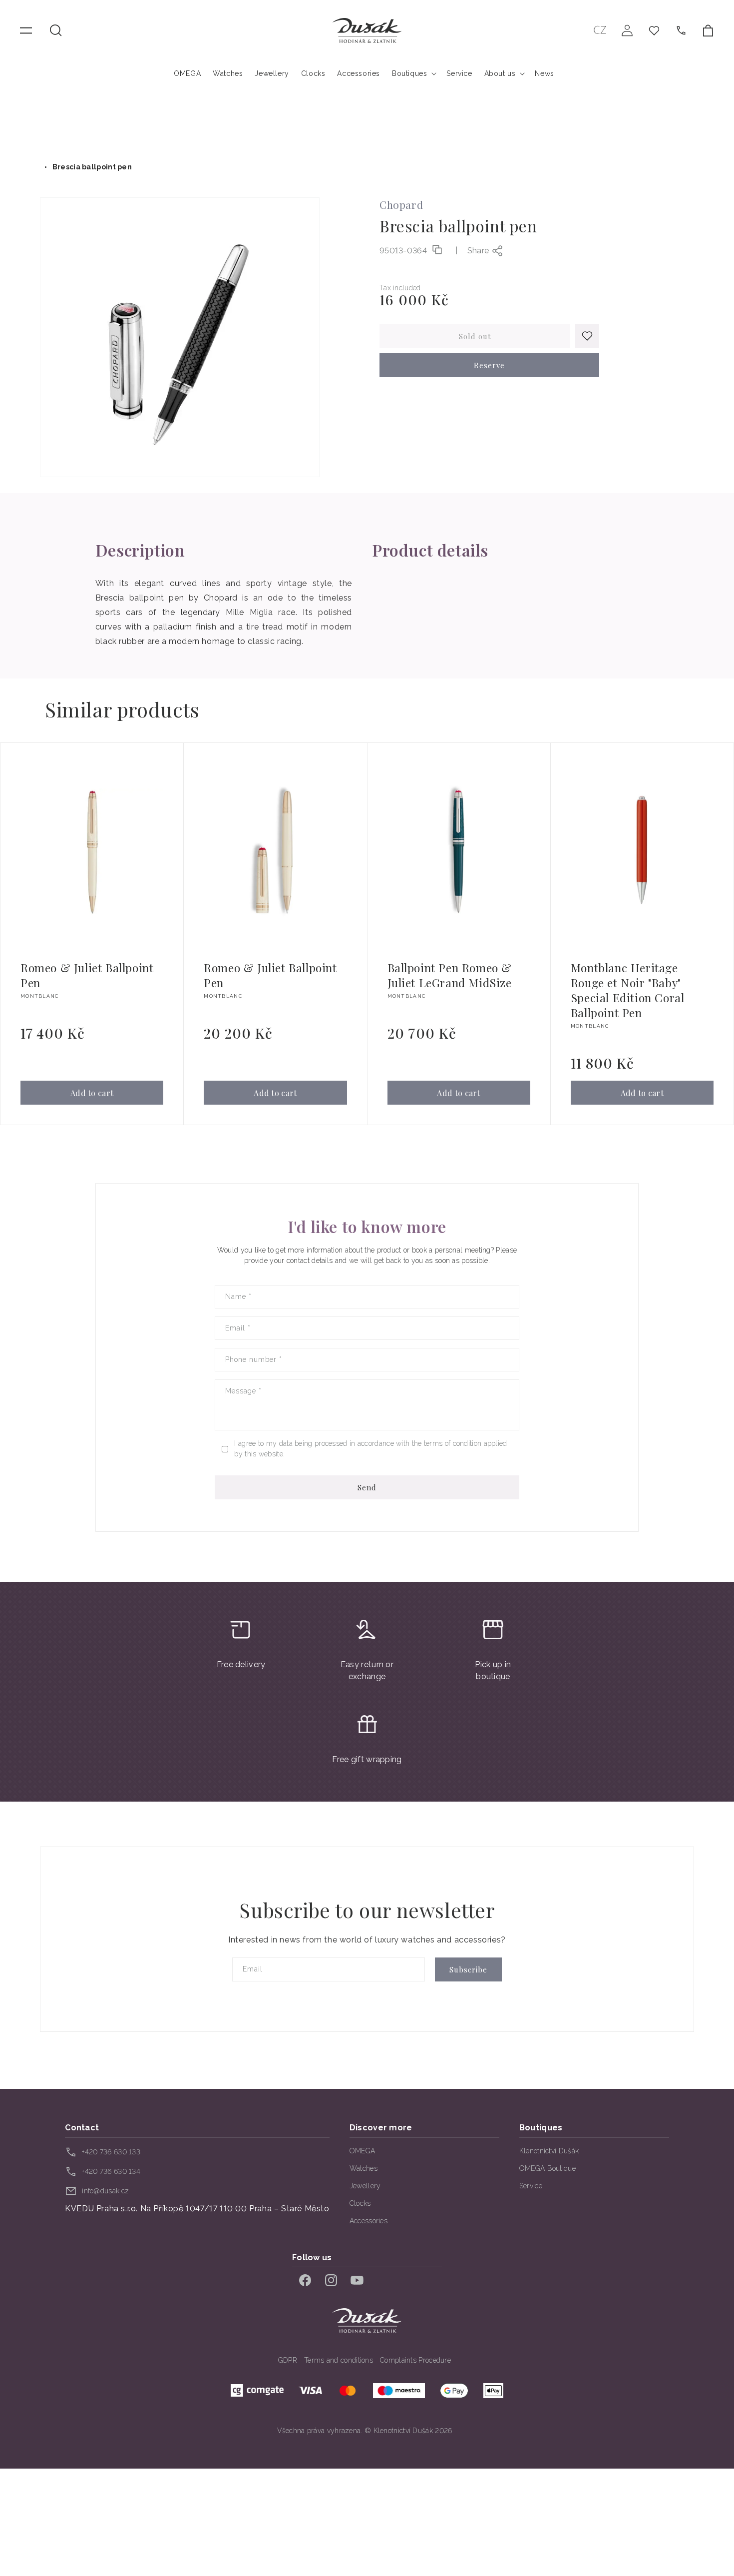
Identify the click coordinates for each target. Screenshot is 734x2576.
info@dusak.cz (105, 2191)
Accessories (368, 2221)
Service (531, 2186)
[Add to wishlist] (587, 336)
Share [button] (478, 251)
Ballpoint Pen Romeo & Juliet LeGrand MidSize (450, 975)
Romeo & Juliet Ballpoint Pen (87, 975)
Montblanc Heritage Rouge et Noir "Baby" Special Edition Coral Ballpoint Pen (628, 990)
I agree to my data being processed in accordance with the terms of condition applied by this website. (370, 1449)
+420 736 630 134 (111, 2171)
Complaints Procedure (415, 2360)
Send (367, 1487)
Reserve (489, 365)
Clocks (360, 2203)
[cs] (600, 30)
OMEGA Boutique (548, 2168)
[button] (56, 30)
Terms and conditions (339, 2360)
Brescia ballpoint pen (92, 167)
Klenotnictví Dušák (549, 2151)
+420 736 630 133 (111, 2152)
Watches (364, 2168)
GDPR (288, 2360)
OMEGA (363, 2151)
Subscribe (468, 1969)
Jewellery (365, 2186)
